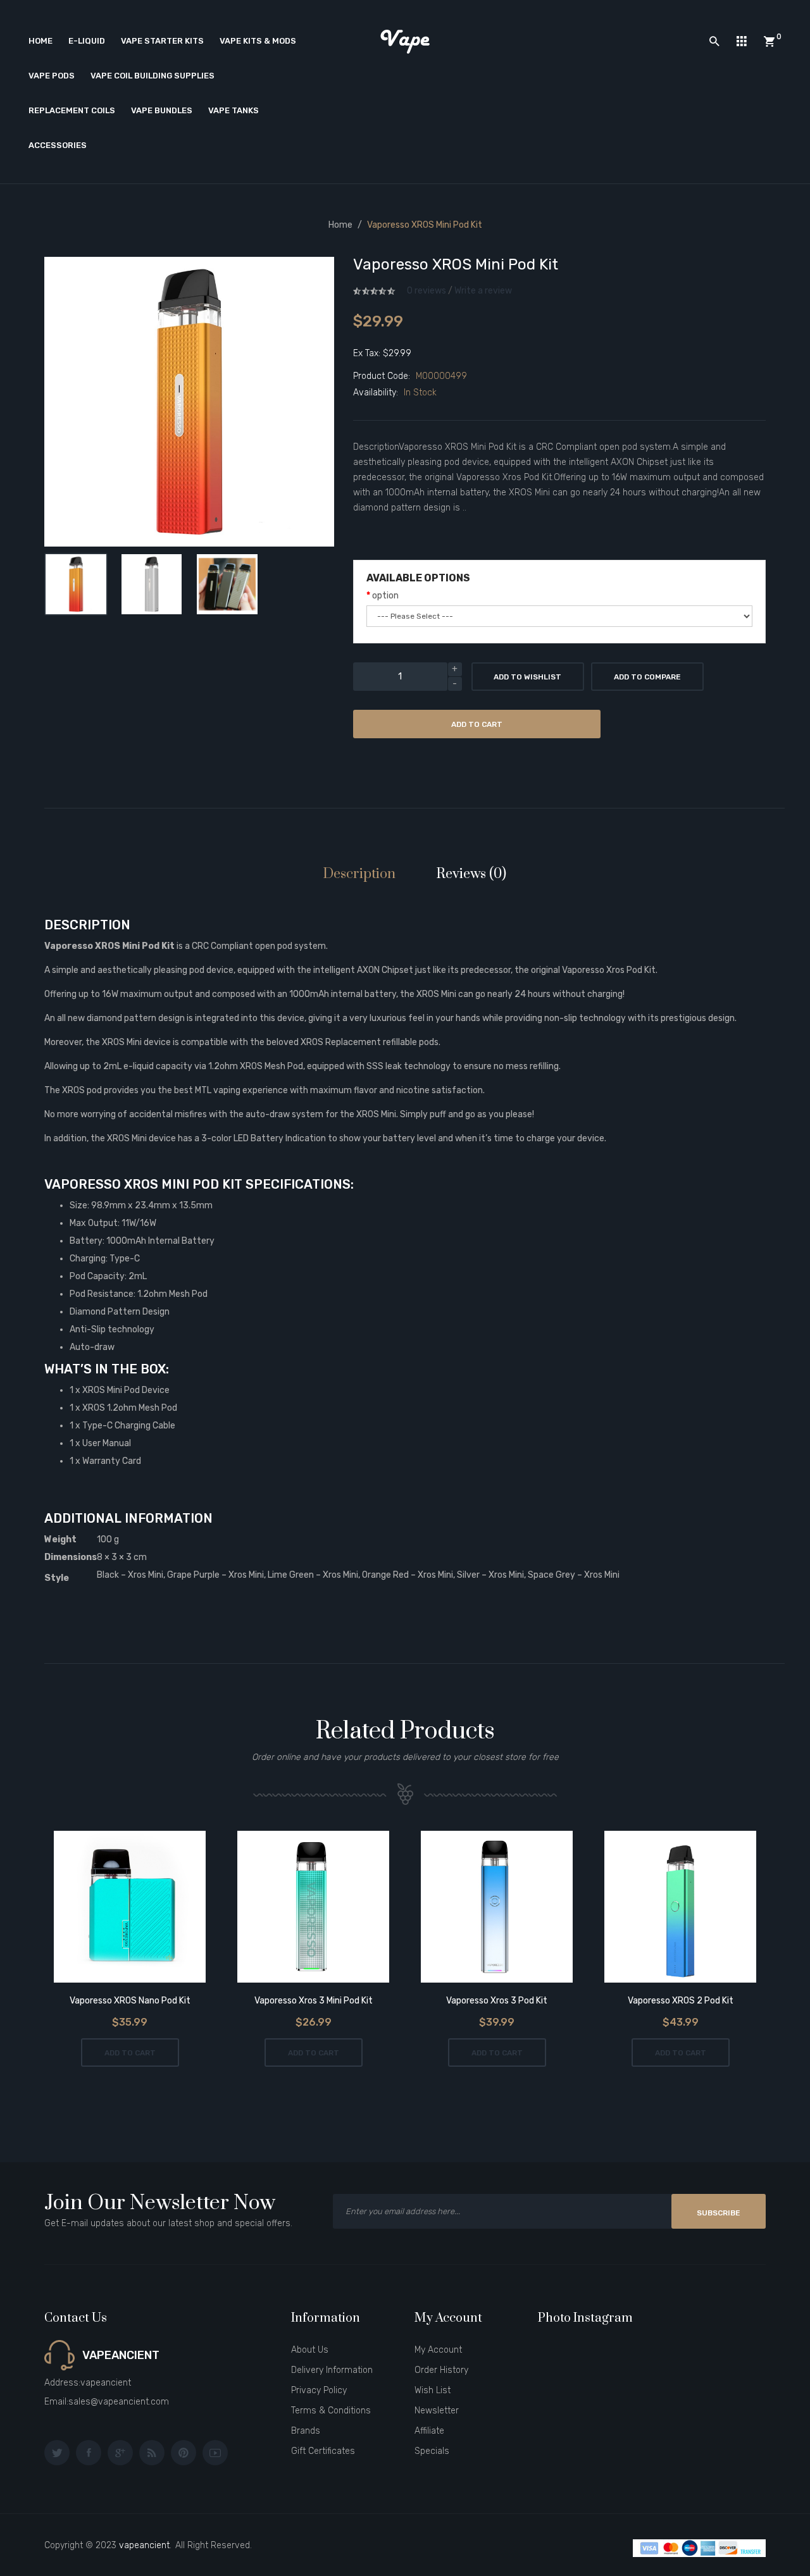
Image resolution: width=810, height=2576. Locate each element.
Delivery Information (332, 2370)
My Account (438, 2350)
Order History (441, 2370)
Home (340, 225)
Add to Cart (477, 724)
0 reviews (427, 291)
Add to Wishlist (527, 677)
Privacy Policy (319, 2390)
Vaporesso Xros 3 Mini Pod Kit (314, 2001)
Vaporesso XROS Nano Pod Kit (130, 2001)
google (120, 2453)
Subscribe (719, 2213)
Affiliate (429, 2431)
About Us (310, 2350)
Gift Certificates (323, 2451)
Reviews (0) (471, 874)
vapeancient (144, 2545)
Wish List (433, 2390)
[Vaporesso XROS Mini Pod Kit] (76, 585)
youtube (215, 2453)
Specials (432, 2451)
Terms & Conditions (331, 2411)
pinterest (184, 2453)
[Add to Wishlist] (95, 1908)
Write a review (483, 291)
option (385, 596)
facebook (89, 2453)
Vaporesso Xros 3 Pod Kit (497, 2001)
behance (152, 2453)
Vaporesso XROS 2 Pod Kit (681, 2001)
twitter (57, 2453)
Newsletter (437, 2411)
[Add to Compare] (130, 1908)
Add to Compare (647, 677)
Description (359, 874)
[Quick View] (165, 1908)
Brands (306, 2431)
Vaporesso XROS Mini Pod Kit (425, 225)
